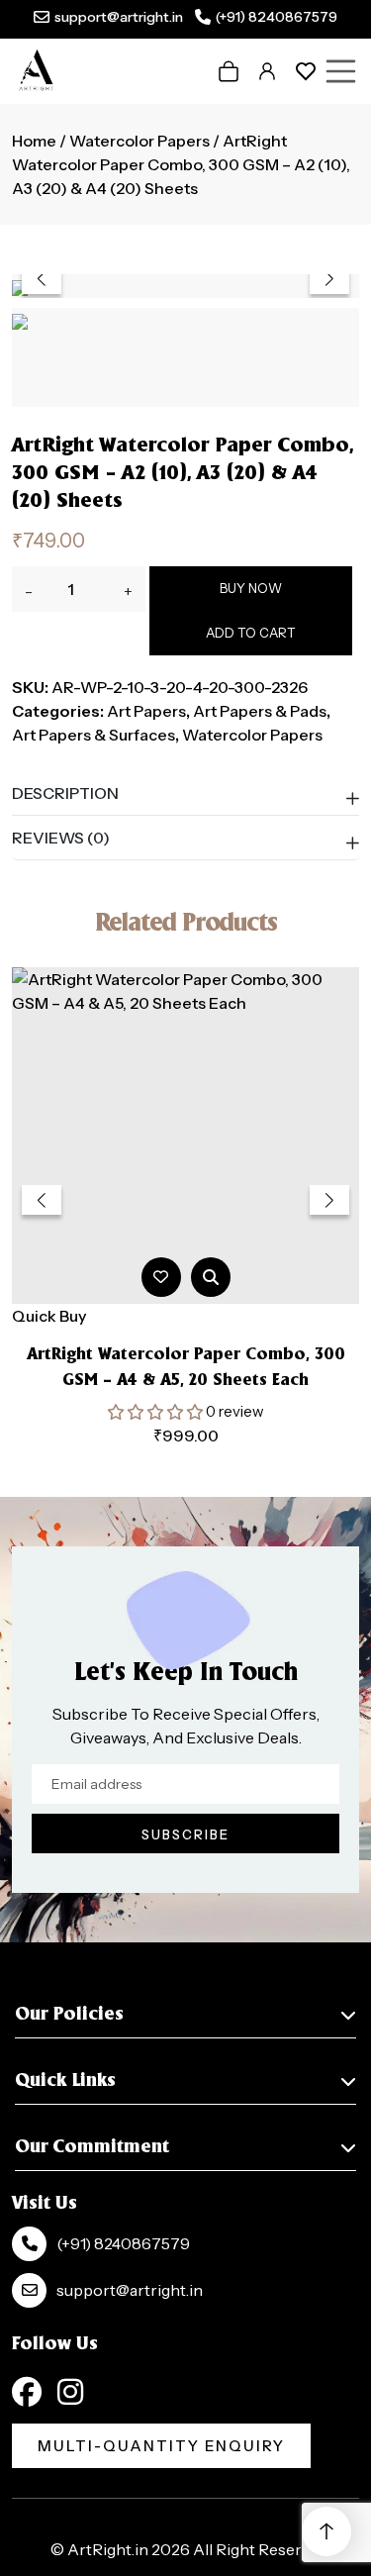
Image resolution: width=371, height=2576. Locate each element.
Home (34, 141)
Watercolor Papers (139, 141)
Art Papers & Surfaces (93, 735)
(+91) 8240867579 (277, 17)
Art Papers (146, 711)
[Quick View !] (211, 1277)
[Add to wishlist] (161, 1277)
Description (65, 793)
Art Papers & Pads (260, 711)
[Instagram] (70, 2392)
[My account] (267, 71)
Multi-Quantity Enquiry (161, 2446)
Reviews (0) (61, 838)
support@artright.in (119, 17)
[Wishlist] (306, 71)
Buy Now (251, 588)
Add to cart (251, 633)
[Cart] (229, 71)
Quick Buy (49, 1316)
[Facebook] (27, 2392)
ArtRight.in (108, 2549)
